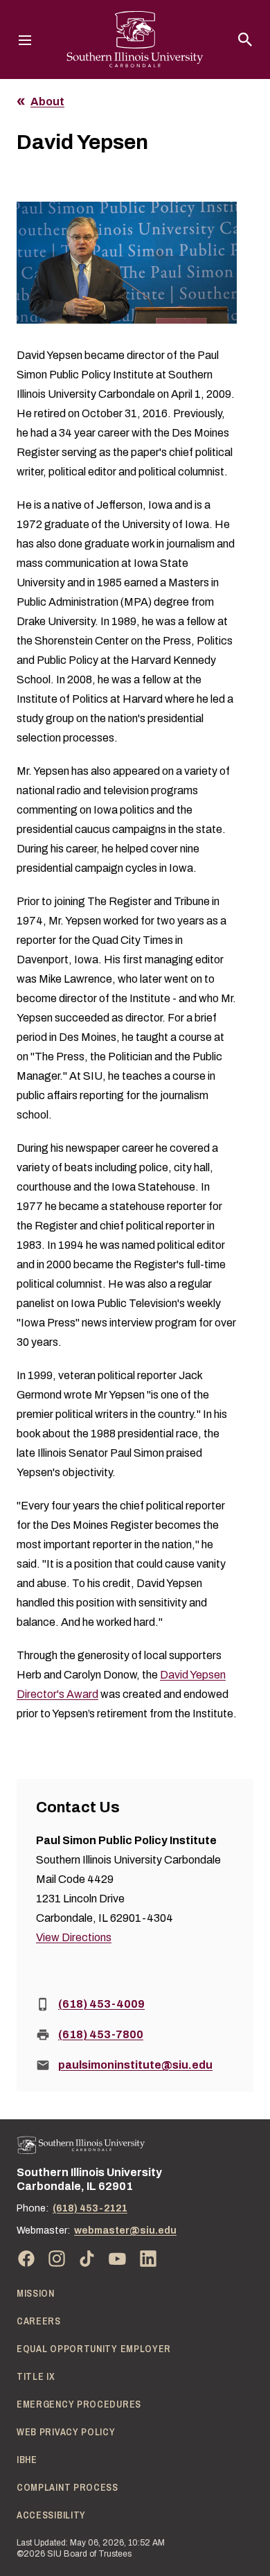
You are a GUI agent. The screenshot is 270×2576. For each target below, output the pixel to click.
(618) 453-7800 (101, 2034)
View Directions (74, 1937)
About (47, 102)
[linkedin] (148, 2259)
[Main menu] (25, 40)
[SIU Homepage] (135, 40)
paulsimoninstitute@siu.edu (135, 2065)
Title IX (36, 2376)
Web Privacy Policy (66, 2432)
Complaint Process (67, 2487)
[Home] (81, 2145)
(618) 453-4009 (101, 2004)
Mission (36, 2293)
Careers (39, 2321)
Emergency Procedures (79, 2404)
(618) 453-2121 (90, 2208)
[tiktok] (87, 2259)
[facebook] (26, 2259)
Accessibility (51, 2515)
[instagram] (57, 2259)
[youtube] (118, 2259)
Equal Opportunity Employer (94, 2349)
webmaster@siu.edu (125, 2231)
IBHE (27, 2460)
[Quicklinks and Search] (245, 40)
